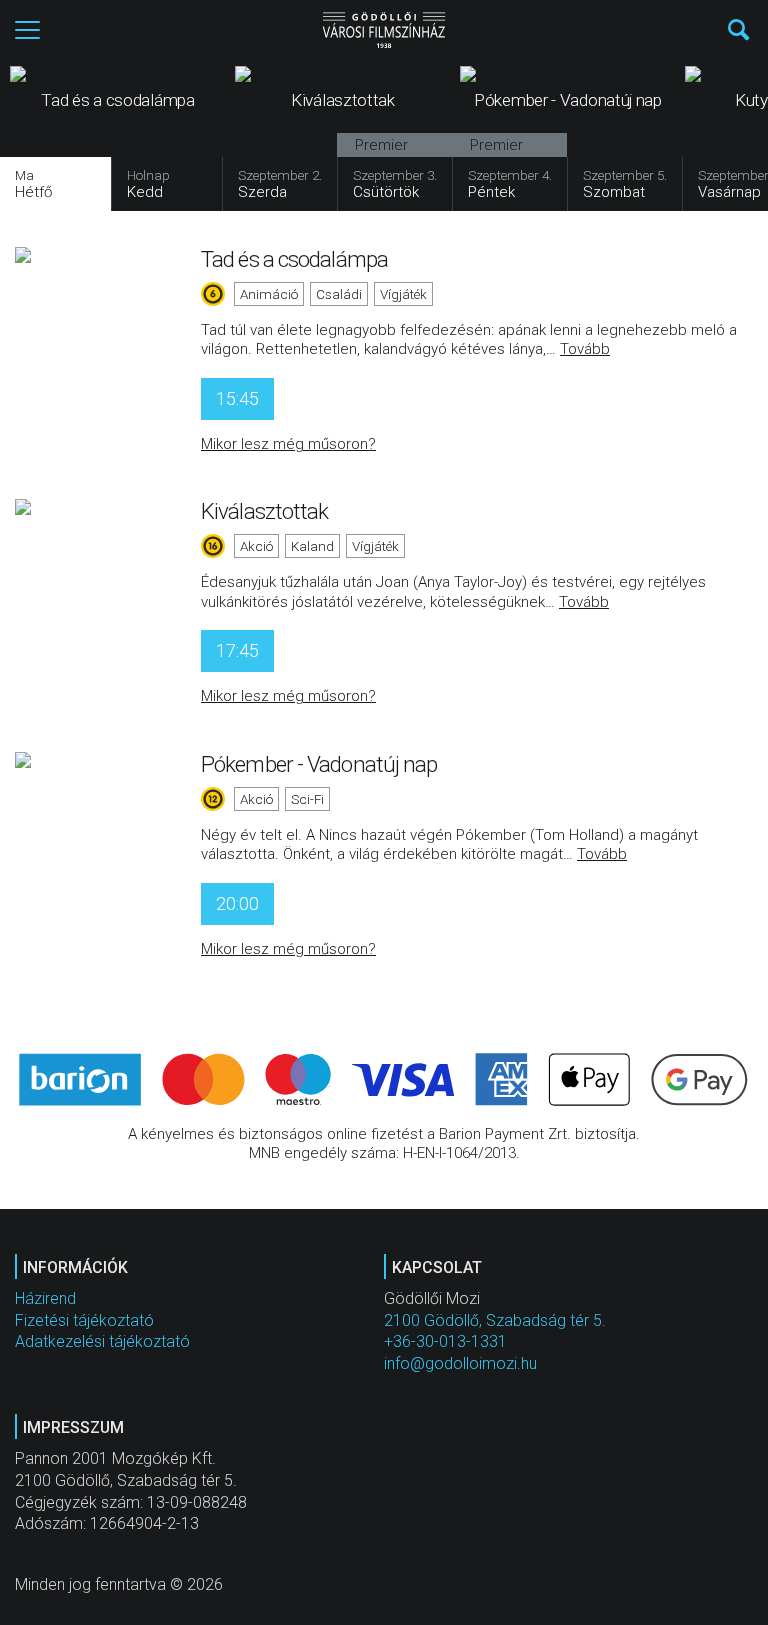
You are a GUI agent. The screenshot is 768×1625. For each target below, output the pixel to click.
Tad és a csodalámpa (294, 259)
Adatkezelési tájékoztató (102, 1341)
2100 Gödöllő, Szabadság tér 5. (495, 1320)
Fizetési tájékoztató (84, 1320)
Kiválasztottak (264, 511)
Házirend (45, 1298)
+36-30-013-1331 (445, 1341)
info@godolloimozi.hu (460, 1363)
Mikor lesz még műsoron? (288, 444)
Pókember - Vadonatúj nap (319, 764)
